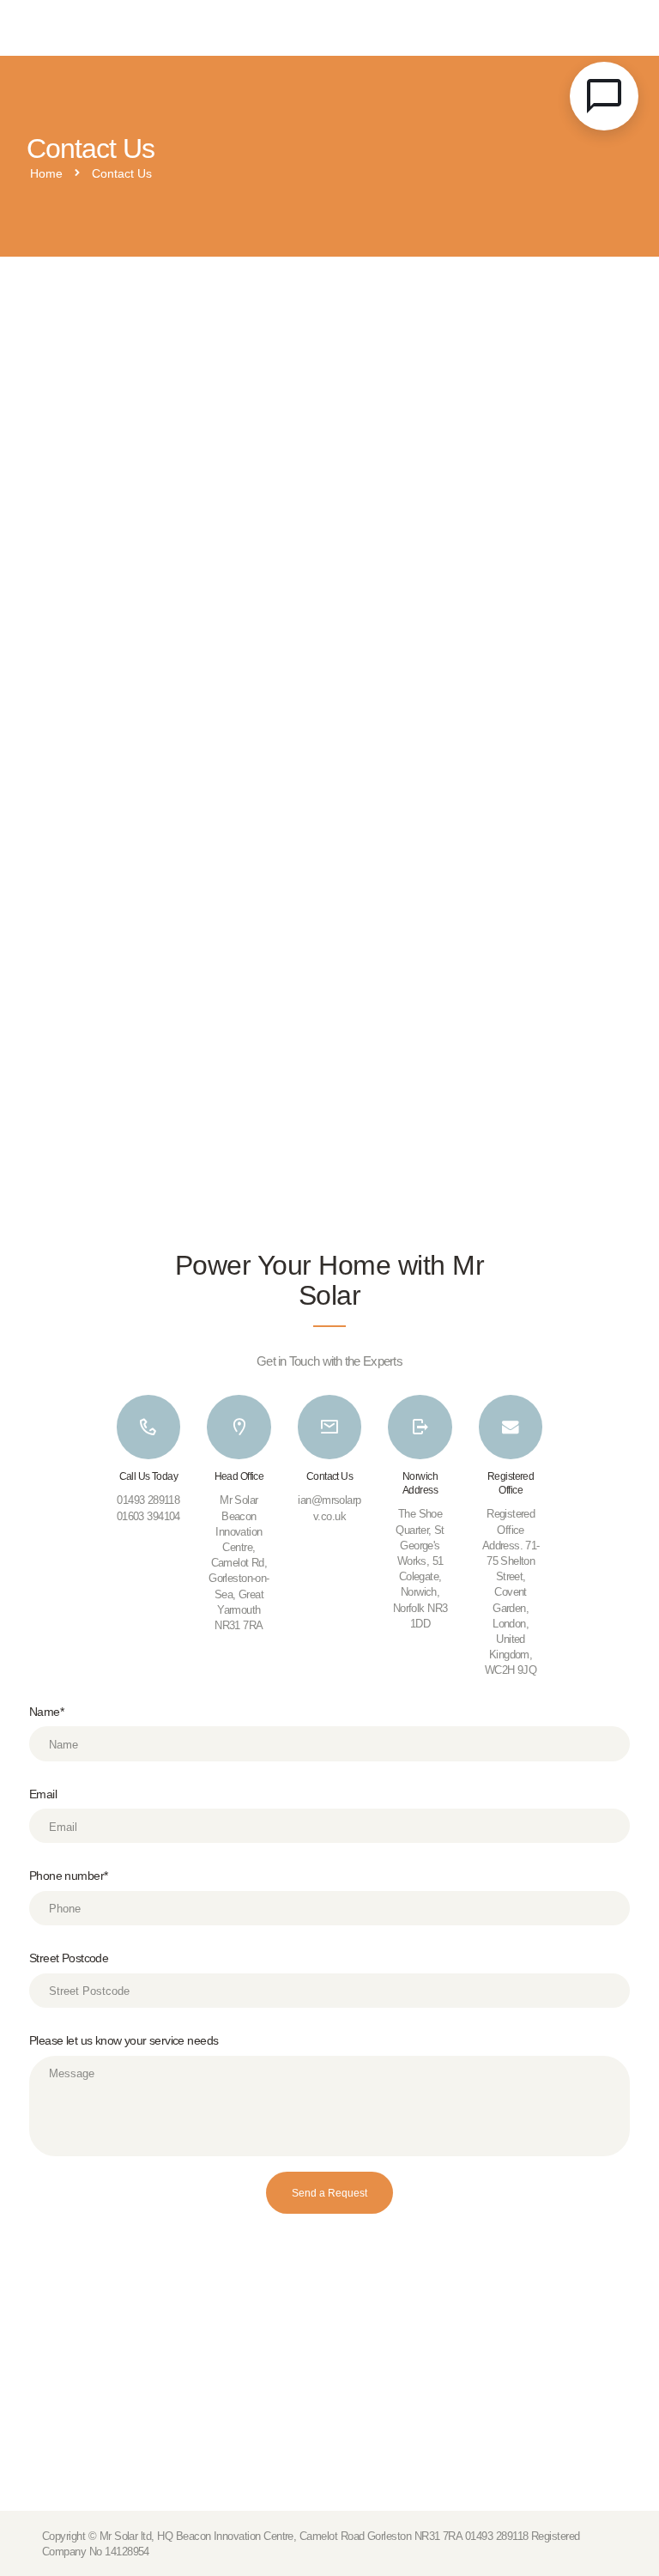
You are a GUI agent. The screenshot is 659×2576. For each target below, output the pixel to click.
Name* (46, 1712)
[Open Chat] (604, 96)
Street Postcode (69, 1958)
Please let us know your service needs (124, 2041)
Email (43, 1794)
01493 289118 (148, 1500)
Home (46, 174)
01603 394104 (148, 1516)
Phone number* (68, 1876)
